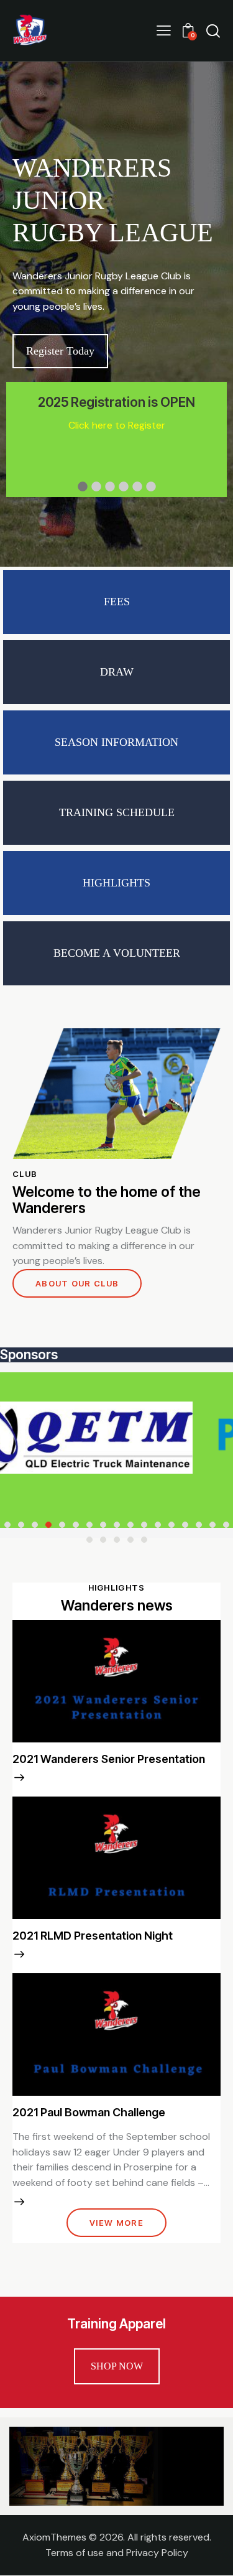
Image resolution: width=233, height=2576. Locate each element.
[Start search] (213, 30)
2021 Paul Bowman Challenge (89, 2112)
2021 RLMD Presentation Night (93, 1936)
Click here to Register (117, 425)
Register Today (60, 351)
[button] (164, 30)
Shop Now (117, 2366)
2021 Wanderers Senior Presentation (109, 1759)
